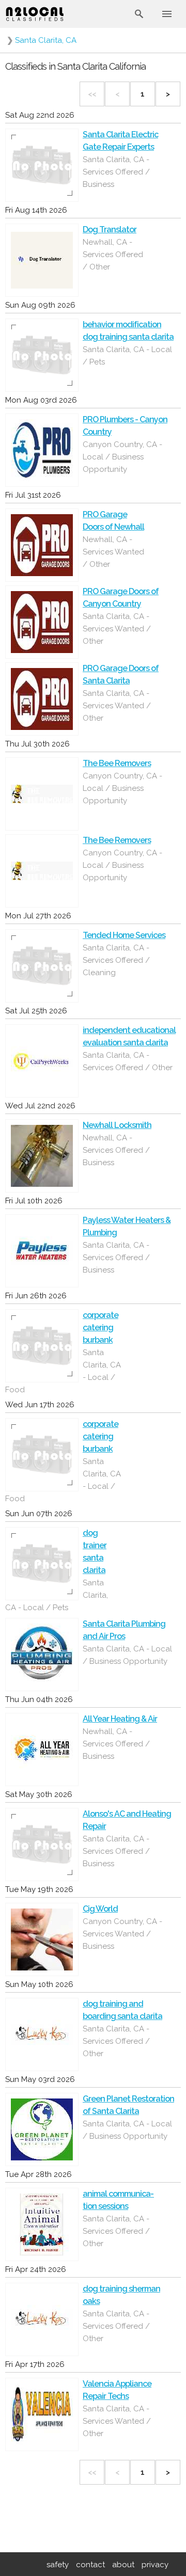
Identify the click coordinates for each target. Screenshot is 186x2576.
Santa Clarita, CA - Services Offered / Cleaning (116, 960)
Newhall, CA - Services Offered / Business (116, 1150)
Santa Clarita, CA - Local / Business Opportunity (127, 1655)
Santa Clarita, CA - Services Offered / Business (116, 172)
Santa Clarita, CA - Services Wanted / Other (117, 629)
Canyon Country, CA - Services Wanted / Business (122, 1934)
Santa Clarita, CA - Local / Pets (127, 356)
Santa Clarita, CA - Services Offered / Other (128, 1061)
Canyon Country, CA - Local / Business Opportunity (122, 457)
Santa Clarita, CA (46, 40)
